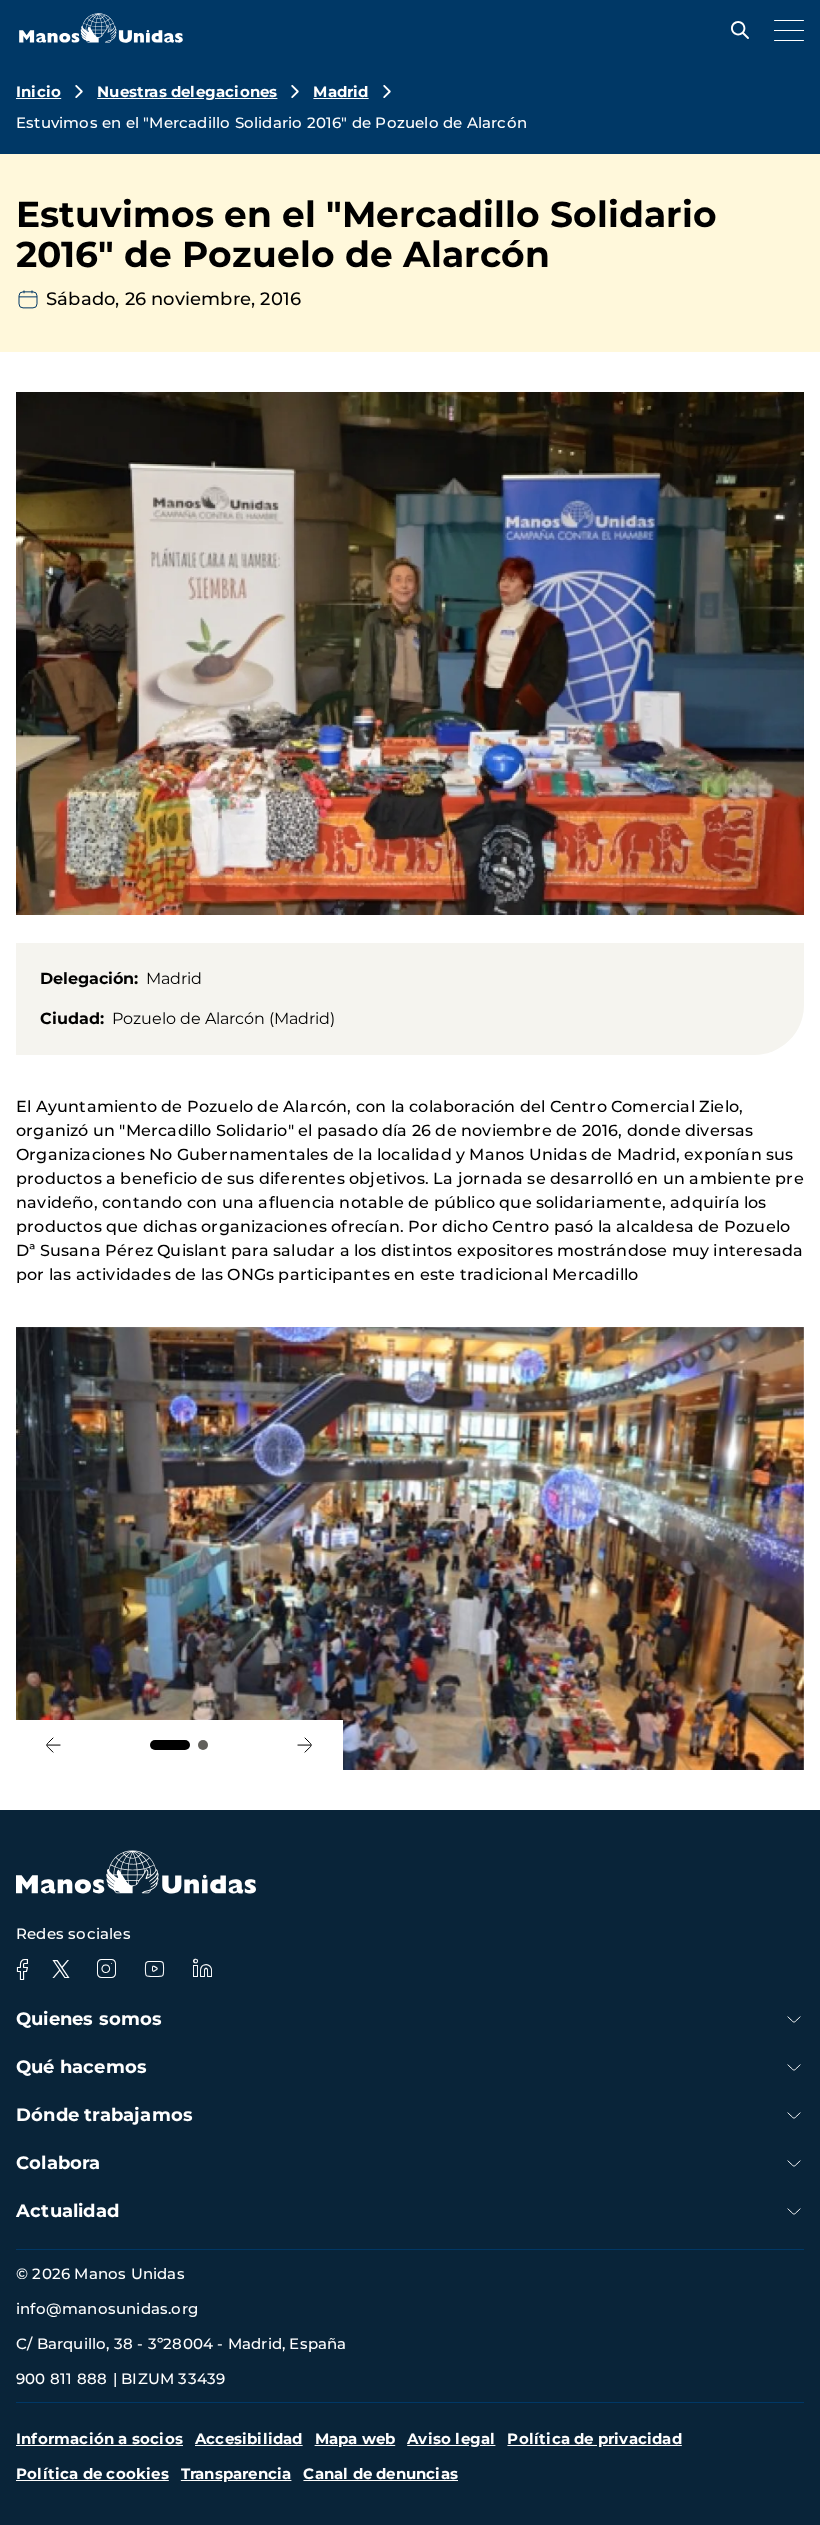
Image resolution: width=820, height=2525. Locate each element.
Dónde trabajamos (104, 2115)
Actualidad (67, 2211)
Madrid (340, 91)
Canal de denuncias (380, 2473)
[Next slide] (305, 1745)
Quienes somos (89, 2019)
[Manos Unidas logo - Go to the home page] (101, 37)
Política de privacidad (594, 2438)
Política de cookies (92, 2473)
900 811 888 (61, 2378)
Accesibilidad (249, 2438)
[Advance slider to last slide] (53, 1745)
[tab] (170, 1745)
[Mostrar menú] (784, 30)
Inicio (38, 91)
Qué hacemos (81, 2067)
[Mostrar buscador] (735, 30)
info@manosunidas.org (107, 2308)
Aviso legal (451, 2438)
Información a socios (99, 2438)
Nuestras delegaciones (187, 91)
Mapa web (355, 2438)
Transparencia (236, 2473)
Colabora (58, 2163)
